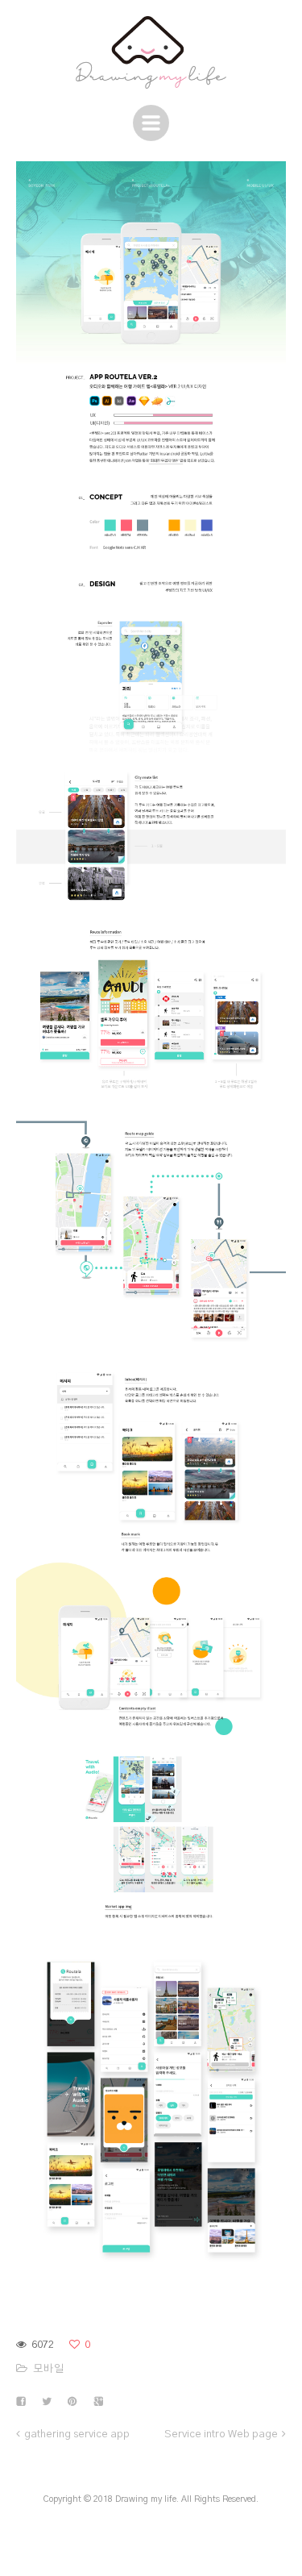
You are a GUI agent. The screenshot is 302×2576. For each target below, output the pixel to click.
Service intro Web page (221, 2435)
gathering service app (77, 2435)
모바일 (49, 2369)
